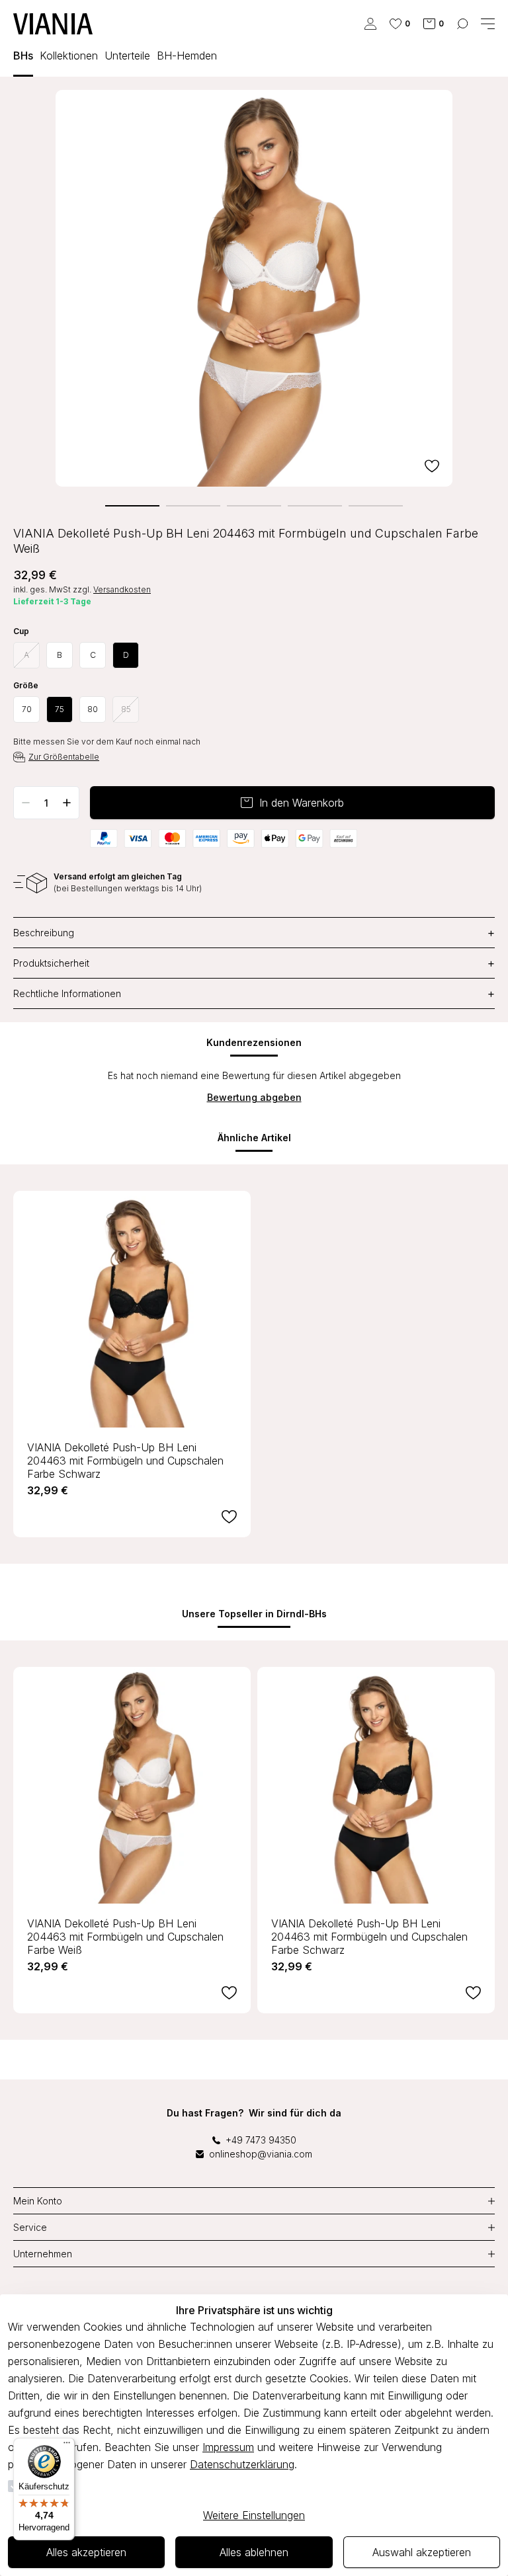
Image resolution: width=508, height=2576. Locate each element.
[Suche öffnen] (462, 24)
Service (30, 2227)
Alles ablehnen (254, 2552)
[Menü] (67, 2446)
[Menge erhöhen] (67, 803)
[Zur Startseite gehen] (53, 24)
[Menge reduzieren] (26, 803)
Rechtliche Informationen (254, 993)
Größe (26, 686)
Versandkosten (122, 589)
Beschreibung (254, 933)
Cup (21, 631)
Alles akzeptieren (86, 2552)
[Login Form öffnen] (370, 24)
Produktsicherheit (254, 963)
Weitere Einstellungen (254, 2515)
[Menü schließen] (488, 24)
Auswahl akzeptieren (422, 2552)
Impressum (228, 2447)
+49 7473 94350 (261, 2140)
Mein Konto (38, 2201)
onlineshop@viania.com (261, 2154)
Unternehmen (43, 2254)
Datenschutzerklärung (242, 2464)
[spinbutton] (46, 803)
